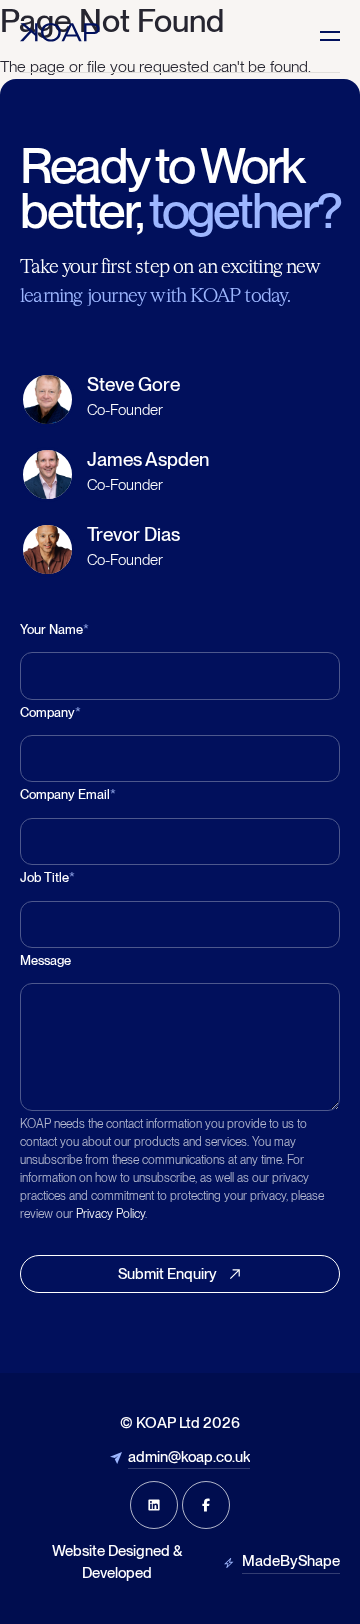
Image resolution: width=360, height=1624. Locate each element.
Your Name (54, 629)
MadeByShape (291, 1561)
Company (50, 712)
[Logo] (60, 32)
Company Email (68, 794)
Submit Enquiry (167, 1274)
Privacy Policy (110, 1214)
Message (45, 960)
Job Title (47, 877)
